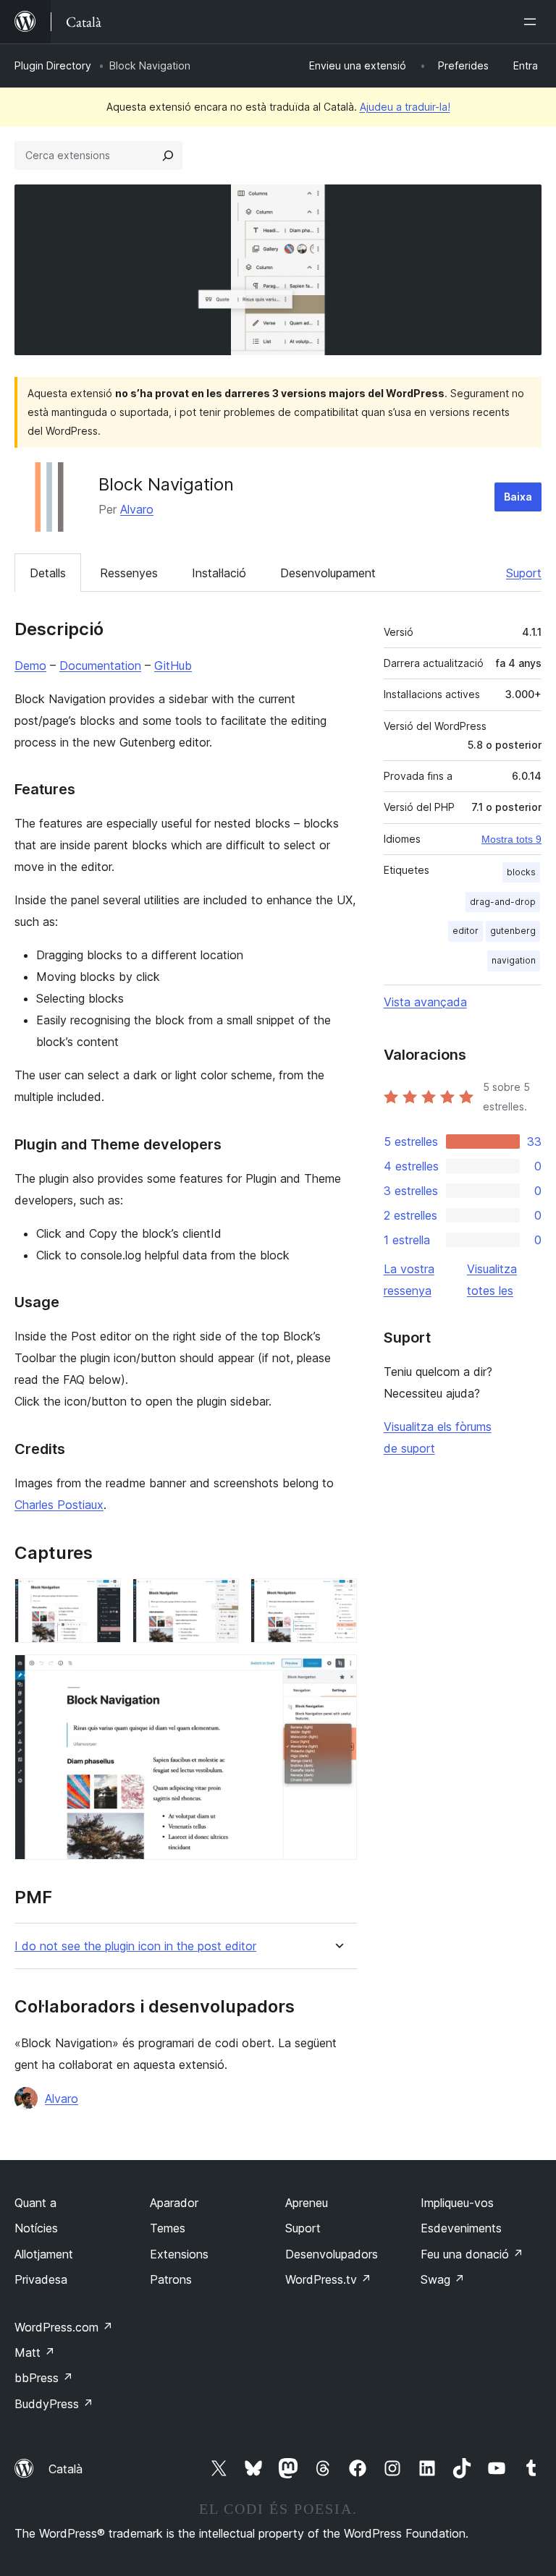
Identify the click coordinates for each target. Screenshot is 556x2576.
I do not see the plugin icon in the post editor (135, 1946)
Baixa (518, 497)
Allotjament (44, 2254)
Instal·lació (219, 573)
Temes (168, 2228)
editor (466, 931)
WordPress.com (64, 2327)
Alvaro (137, 509)
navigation (514, 960)
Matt (35, 2352)
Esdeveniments (461, 2228)
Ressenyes (129, 573)
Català (66, 2469)
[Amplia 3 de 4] (337, 1598)
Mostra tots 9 (511, 839)
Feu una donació (472, 2254)
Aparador (174, 2203)
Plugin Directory (53, 65)
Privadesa (41, 2279)
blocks (521, 872)
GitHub (173, 666)
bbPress (44, 2378)
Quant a (35, 2203)
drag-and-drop (503, 902)
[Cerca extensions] (168, 156)
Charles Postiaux (59, 1505)
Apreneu (307, 2203)
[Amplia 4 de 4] (337, 1674)
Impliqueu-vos (457, 2203)
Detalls (48, 573)
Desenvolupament (328, 573)
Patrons (171, 2279)
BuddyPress (54, 2404)
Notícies (36, 2228)
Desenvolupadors (332, 2254)
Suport (524, 573)
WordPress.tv (328, 2279)
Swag (443, 2279)
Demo (30, 666)
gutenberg (513, 931)
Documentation (100, 666)
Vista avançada (425, 1002)
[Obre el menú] (533, 22)
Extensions (179, 2254)
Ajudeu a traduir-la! (405, 107)
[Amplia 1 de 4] (101, 1598)
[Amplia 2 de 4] (219, 1598)
